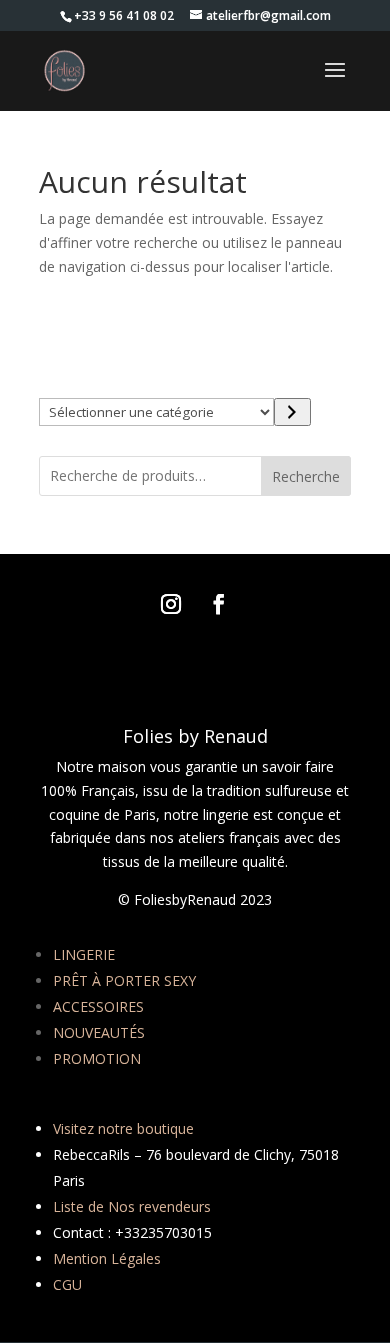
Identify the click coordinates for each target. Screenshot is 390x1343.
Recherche (306, 476)
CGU (67, 1284)
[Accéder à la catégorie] (292, 412)
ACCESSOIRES (98, 1006)
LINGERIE (84, 954)
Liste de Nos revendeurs (132, 1206)
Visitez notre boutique (123, 1128)
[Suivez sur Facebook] (219, 604)
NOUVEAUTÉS (99, 1032)
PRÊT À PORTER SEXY (124, 980)
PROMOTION (97, 1058)
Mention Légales (107, 1258)
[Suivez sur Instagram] (171, 604)
